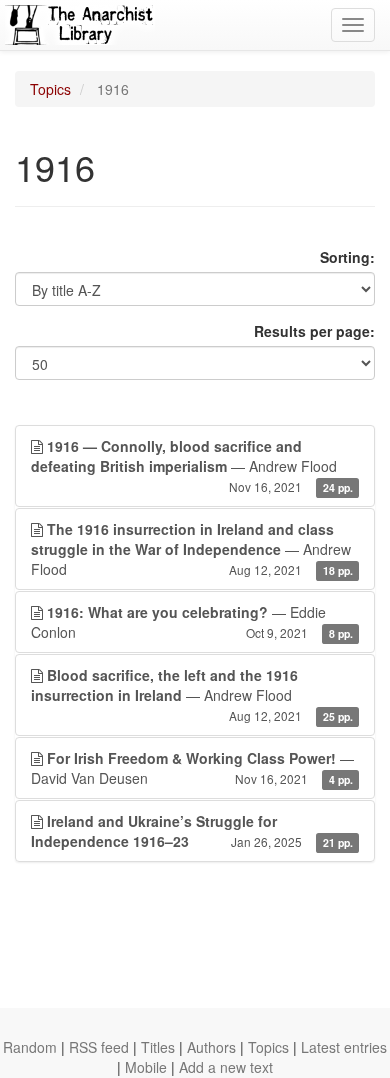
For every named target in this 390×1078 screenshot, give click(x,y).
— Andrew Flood (192, 465)
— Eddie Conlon (192, 622)
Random (30, 1047)
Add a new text (226, 1067)
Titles (158, 1047)
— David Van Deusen (192, 768)
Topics (50, 89)
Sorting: (347, 257)
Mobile (146, 1067)
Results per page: (314, 331)
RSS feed (99, 1047)
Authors (211, 1047)
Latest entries (344, 1047)
